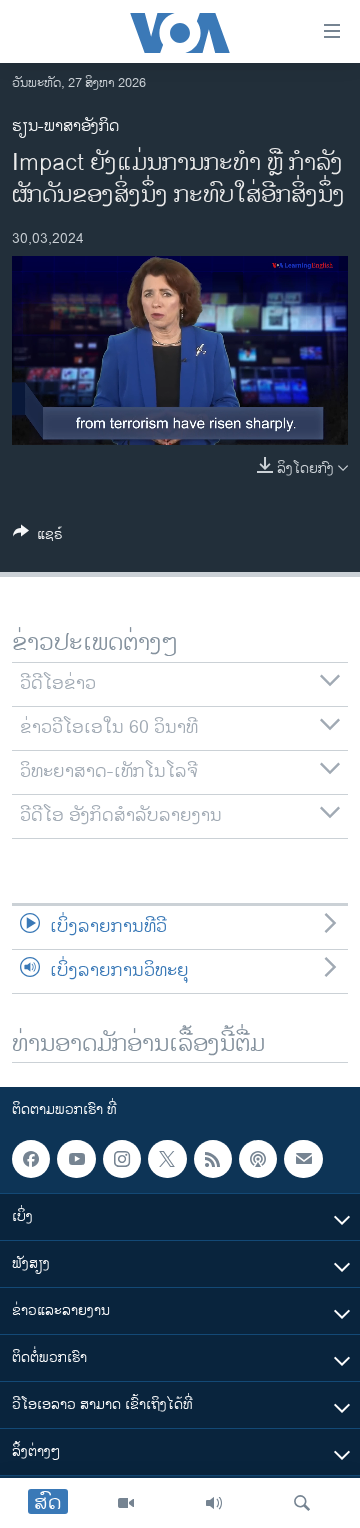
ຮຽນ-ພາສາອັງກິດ (65, 126)
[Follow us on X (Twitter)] (167, 1159)
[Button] (38, 537)
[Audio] (214, 1503)
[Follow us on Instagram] (122, 1159)
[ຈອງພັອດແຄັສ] (303, 1159)
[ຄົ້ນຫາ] (302, 1503)
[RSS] (213, 1159)
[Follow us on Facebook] (31, 1159)
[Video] (126, 1503)
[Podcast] (258, 1159)
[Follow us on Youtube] (76, 1159)
